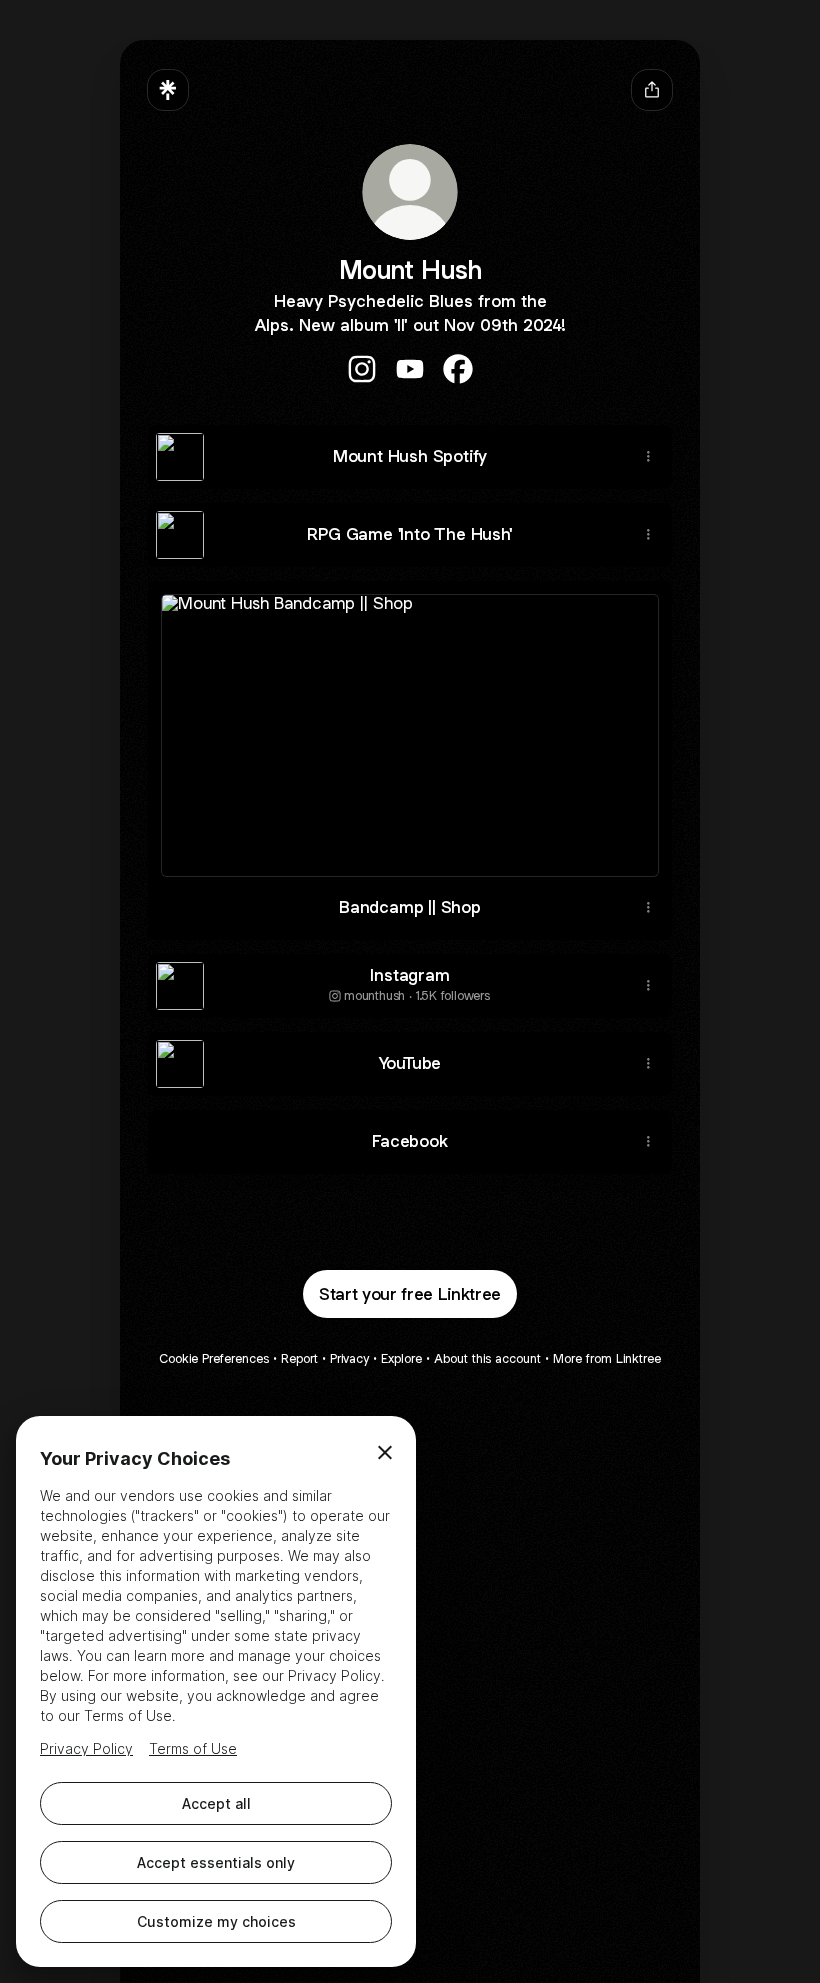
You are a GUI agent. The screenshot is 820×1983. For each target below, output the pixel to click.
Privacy (349, 1358)
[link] (362, 369)
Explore (401, 1358)
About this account (487, 1358)
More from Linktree (607, 1358)
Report (299, 1358)
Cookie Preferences (214, 1358)
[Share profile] (652, 90)
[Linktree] (168, 90)
